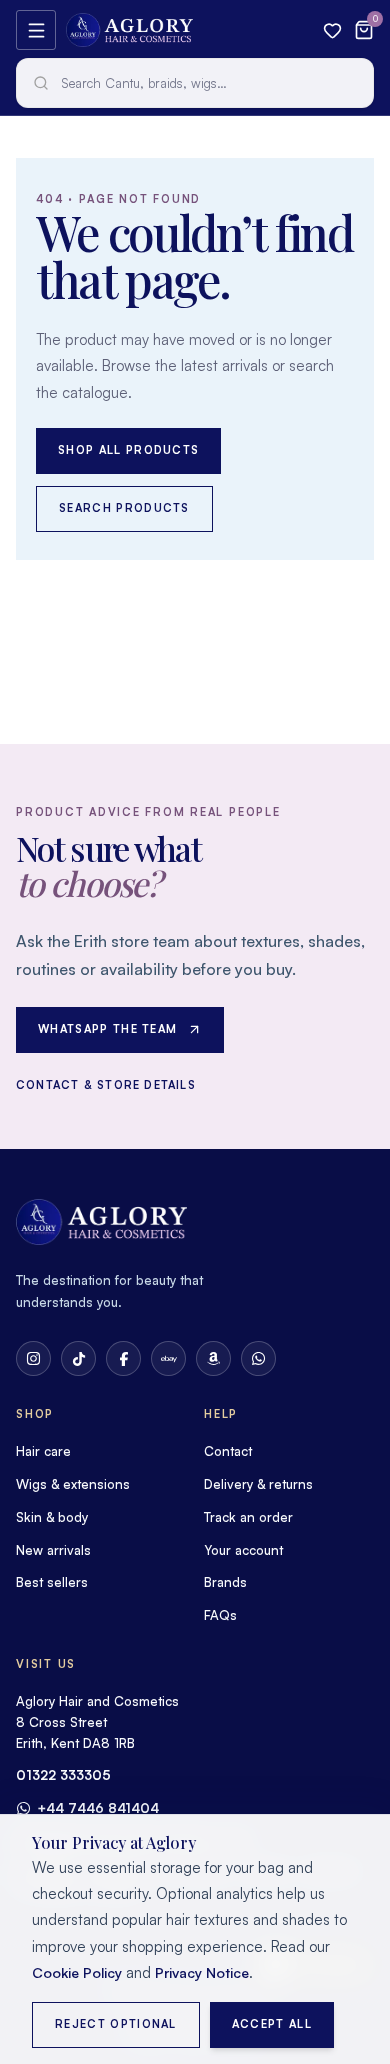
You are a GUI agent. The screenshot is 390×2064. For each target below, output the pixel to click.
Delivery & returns (258, 1484)
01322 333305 (63, 1775)
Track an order (248, 1517)
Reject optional (116, 2024)
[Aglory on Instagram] (33, 1358)
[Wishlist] (332, 30)
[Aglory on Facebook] (123, 1358)
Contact (228, 1451)
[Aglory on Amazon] (213, 1358)
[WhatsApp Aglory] (258, 1358)
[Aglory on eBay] (168, 1358)
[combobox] (195, 83)
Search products (124, 508)
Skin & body (52, 1517)
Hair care (43, 1451)
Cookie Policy (77, 1972)
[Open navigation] (36, 30)
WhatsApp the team (107, 1029)
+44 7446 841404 (98, 1808)
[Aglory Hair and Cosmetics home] (129, 30)
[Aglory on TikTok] (78, 1358)
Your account (243, 1550)
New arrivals (53, 1550)
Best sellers (52, 1582)
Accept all (272, 2024)
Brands (225, 1582)
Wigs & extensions (73, 1484)
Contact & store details (106, 1085)
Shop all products (128, 450)
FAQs (220, 1615)
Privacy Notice (202, 1972)
